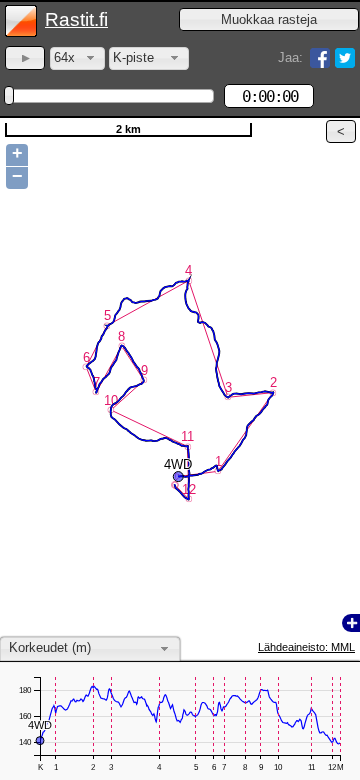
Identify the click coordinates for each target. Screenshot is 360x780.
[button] (269, 19)
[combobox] (77, 58)
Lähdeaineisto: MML (306, 647)
